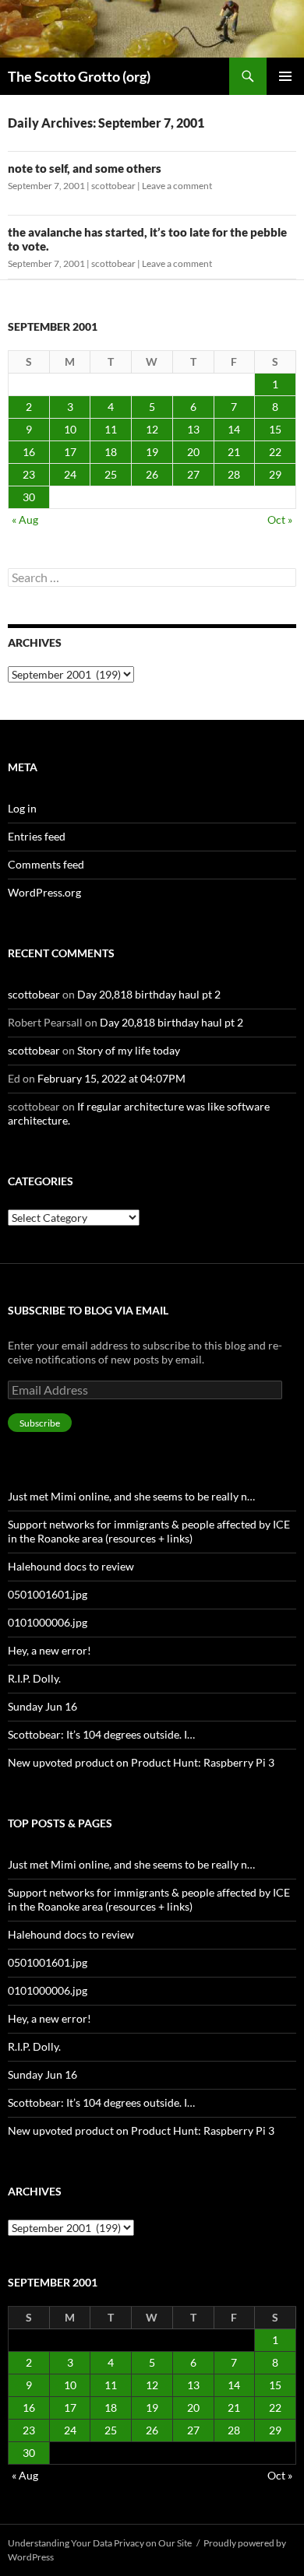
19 (152, 452)
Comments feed (46, 864)
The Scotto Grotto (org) (79, 76)
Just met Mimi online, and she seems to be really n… (131, 1496)
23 (29, 474)
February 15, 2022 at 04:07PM (111, 1078)
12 (152, 429)
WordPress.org (44, 892)
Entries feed (37, 836)
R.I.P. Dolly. (34, 1678)
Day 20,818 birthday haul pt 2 (149, 994)
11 (111, 429)
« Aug (25, 519)
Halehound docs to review (71, 1566)
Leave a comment (177, 186)
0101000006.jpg (48, 1622)
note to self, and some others (85, 168)
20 (193, 452)
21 (234, 452)
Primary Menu (285, 76)
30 (29, 497)
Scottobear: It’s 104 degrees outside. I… (101, 1734)
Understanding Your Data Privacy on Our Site (100, 2543)
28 (234, 474)
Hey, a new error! (49, 1650)
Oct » (280, 519)
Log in (22, 808)
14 (234, 429)
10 (70, 429)
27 (193, 474)
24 (70, 474)
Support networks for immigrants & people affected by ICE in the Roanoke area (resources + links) (149, 1531)
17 (70, 452)
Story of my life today (129, 1050)
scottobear (113, 186)
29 (275, 474)
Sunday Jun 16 (42, 1706)
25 (111, 474)
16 (29, 452)
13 (193, 429)
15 (275, 429)
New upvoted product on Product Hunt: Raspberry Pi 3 (141, 1762)
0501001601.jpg (48, 1594)
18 (111, 452)
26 (152, 474)
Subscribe (40, 1423)
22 (275, 452)
